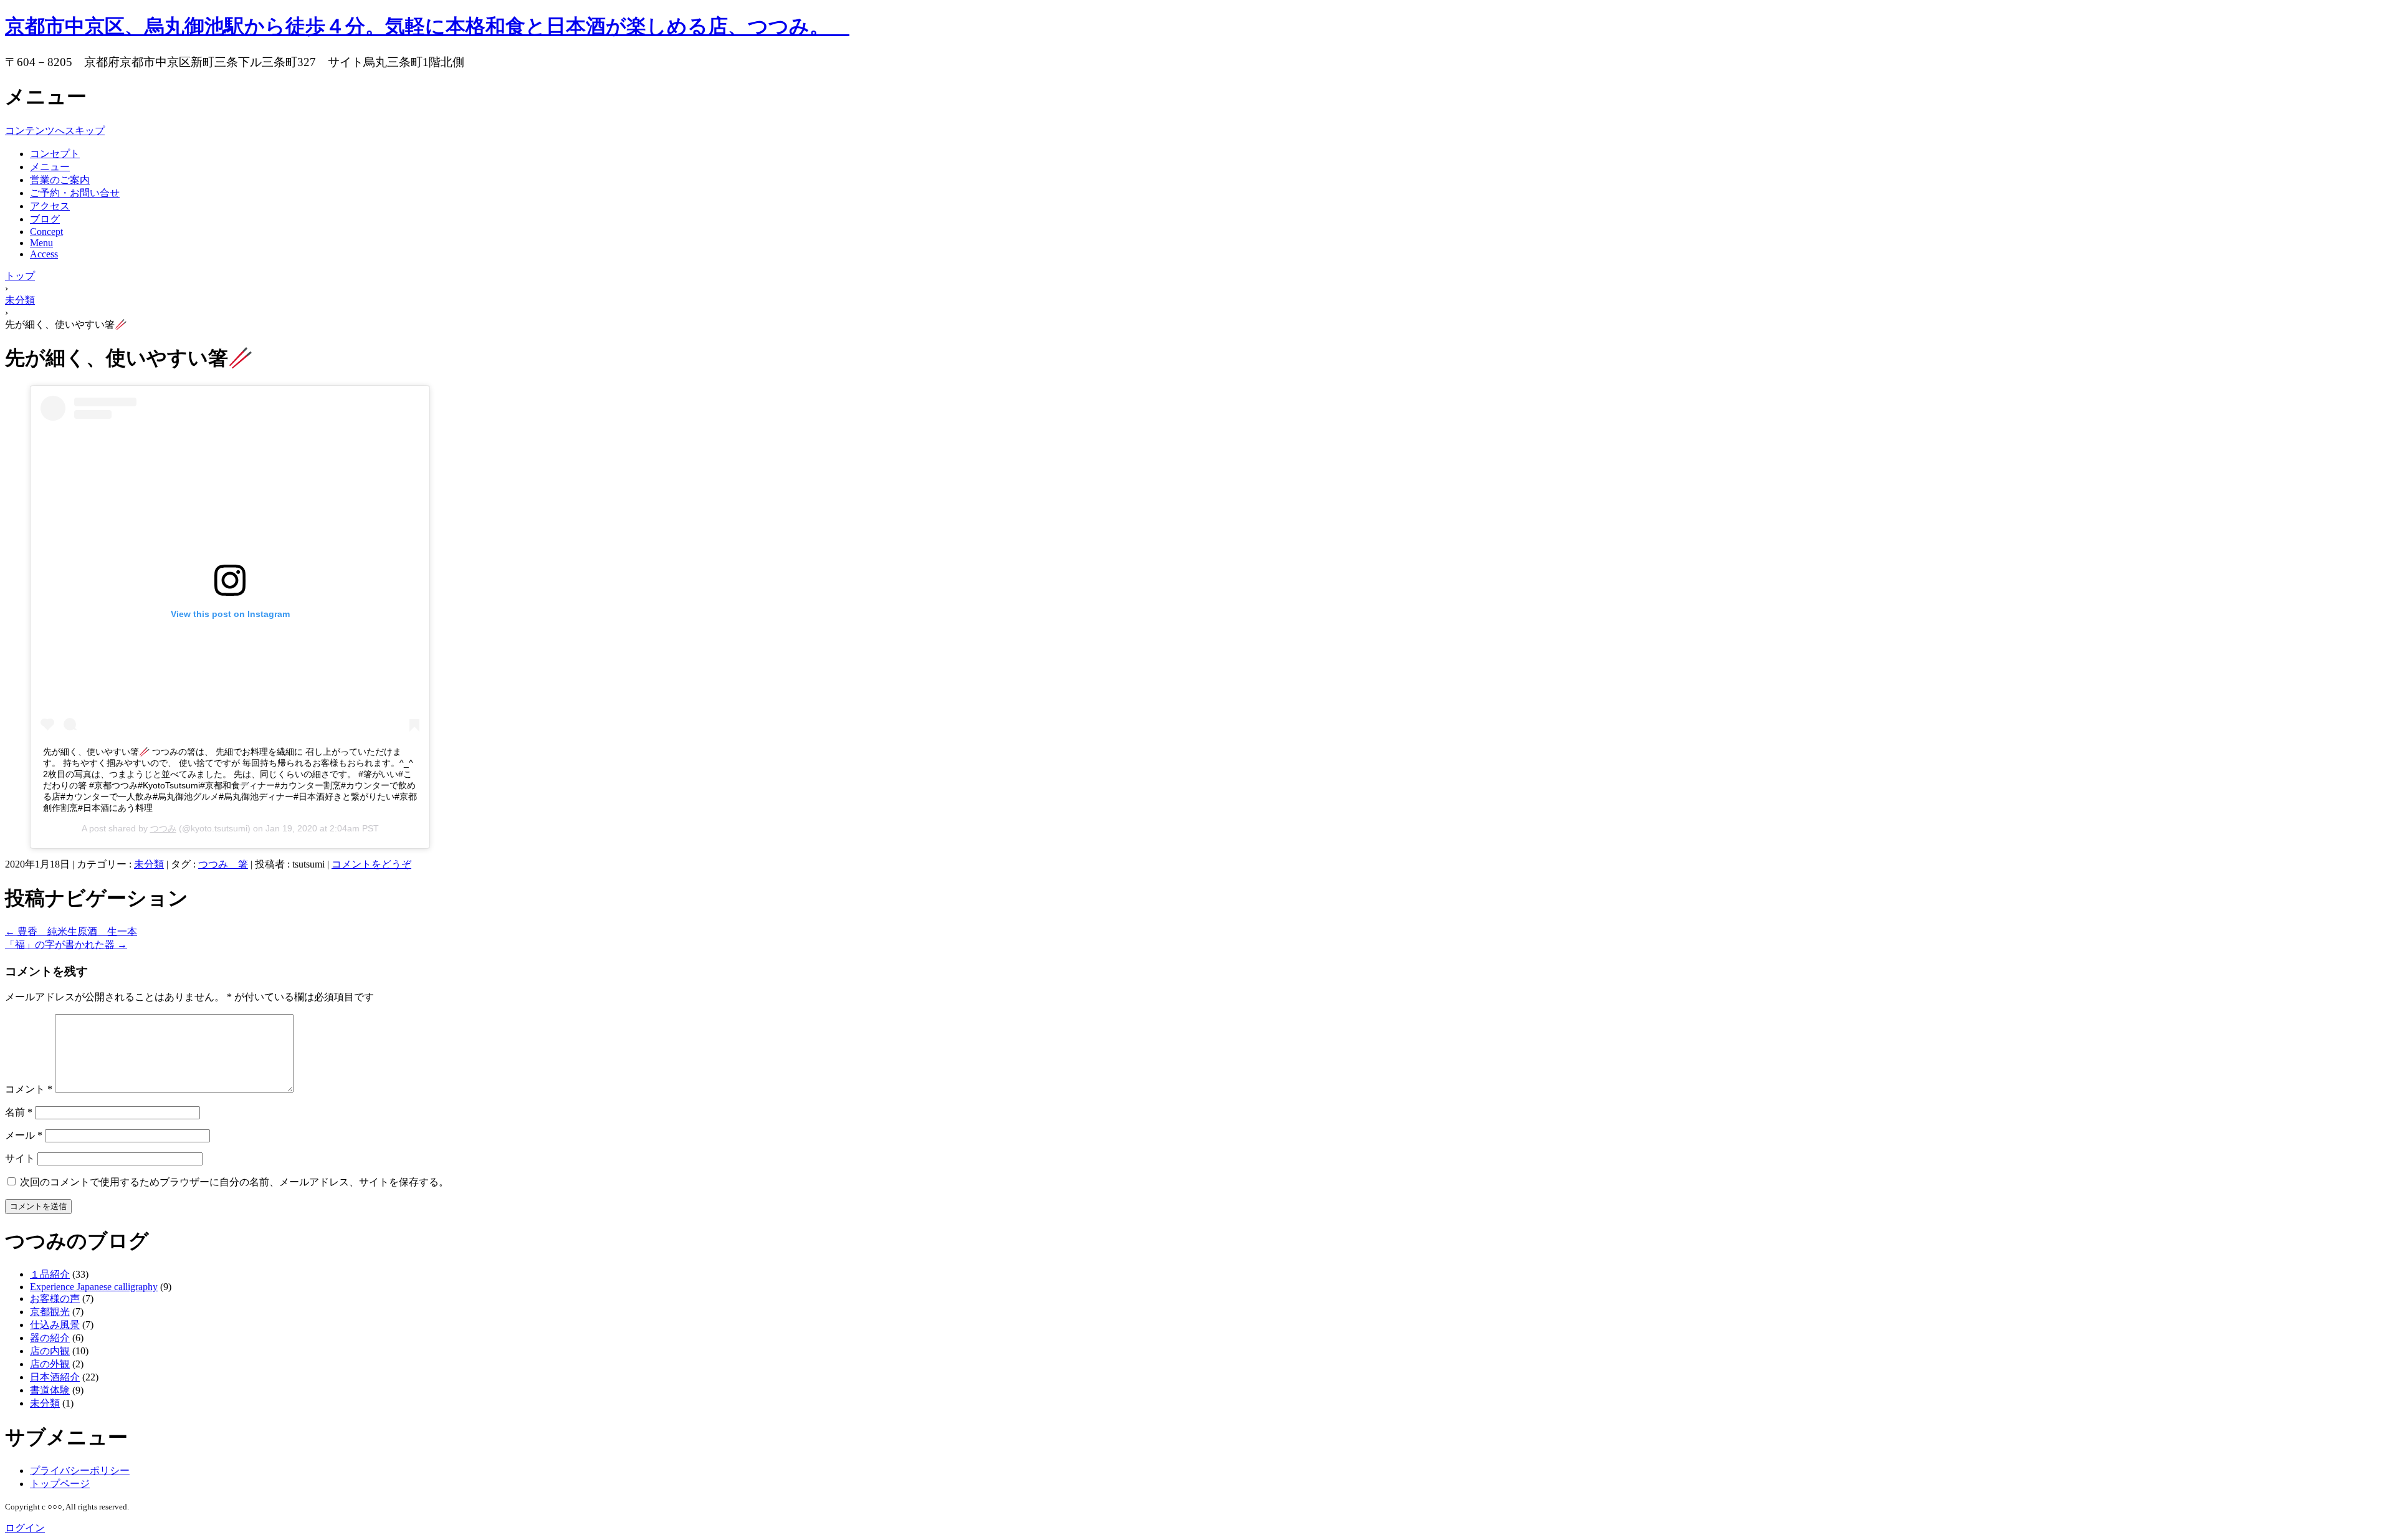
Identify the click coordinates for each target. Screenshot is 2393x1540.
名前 (19, 1112)
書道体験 (50, 1390)
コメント (29, 1089)
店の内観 (50, 1351)
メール (24, 1135)
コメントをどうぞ (371, 864)
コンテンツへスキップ (55, 131)
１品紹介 (50, 1274)
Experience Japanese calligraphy (94, 1287)
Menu (41, 243)
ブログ (45, 219)
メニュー (50, 167)
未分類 (149, 864)
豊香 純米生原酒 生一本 (71, 931)
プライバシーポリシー (80, 1471)
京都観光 (50, 1312)
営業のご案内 (60, 180)
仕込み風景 (55, 1325)
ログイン (25, 1528)
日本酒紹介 (55, 1377)
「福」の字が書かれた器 (66, 945)
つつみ (163, 828)
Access (44, 254)
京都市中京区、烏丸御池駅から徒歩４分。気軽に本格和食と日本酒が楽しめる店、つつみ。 (427, 26)
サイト (20, 1158)
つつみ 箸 (223, 864)
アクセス (50, 206)
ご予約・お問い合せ (75, 193)
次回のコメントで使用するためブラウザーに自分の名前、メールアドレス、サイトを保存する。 (234, 1182)
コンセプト (55, 154)
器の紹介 (50, 1338)
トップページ (60, 1484)
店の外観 (50, 1364)
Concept (46, 232)
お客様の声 (55, 1298)
